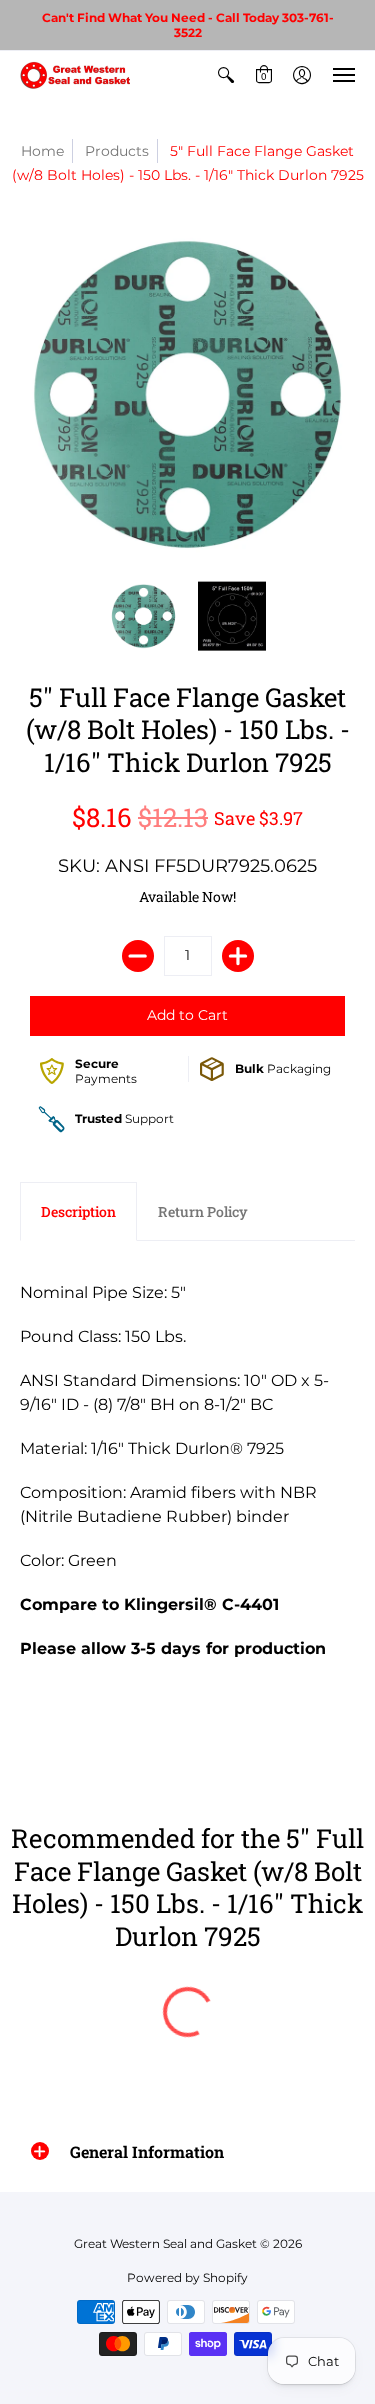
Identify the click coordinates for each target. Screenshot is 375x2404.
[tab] (78, 1212)
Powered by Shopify (187, 2277)
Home (42, 151)
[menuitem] (226, 75)
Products (117, 151)
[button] (226, 75)
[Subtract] (138, 956)
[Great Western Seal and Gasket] (75, 75)
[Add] (238, 956)
